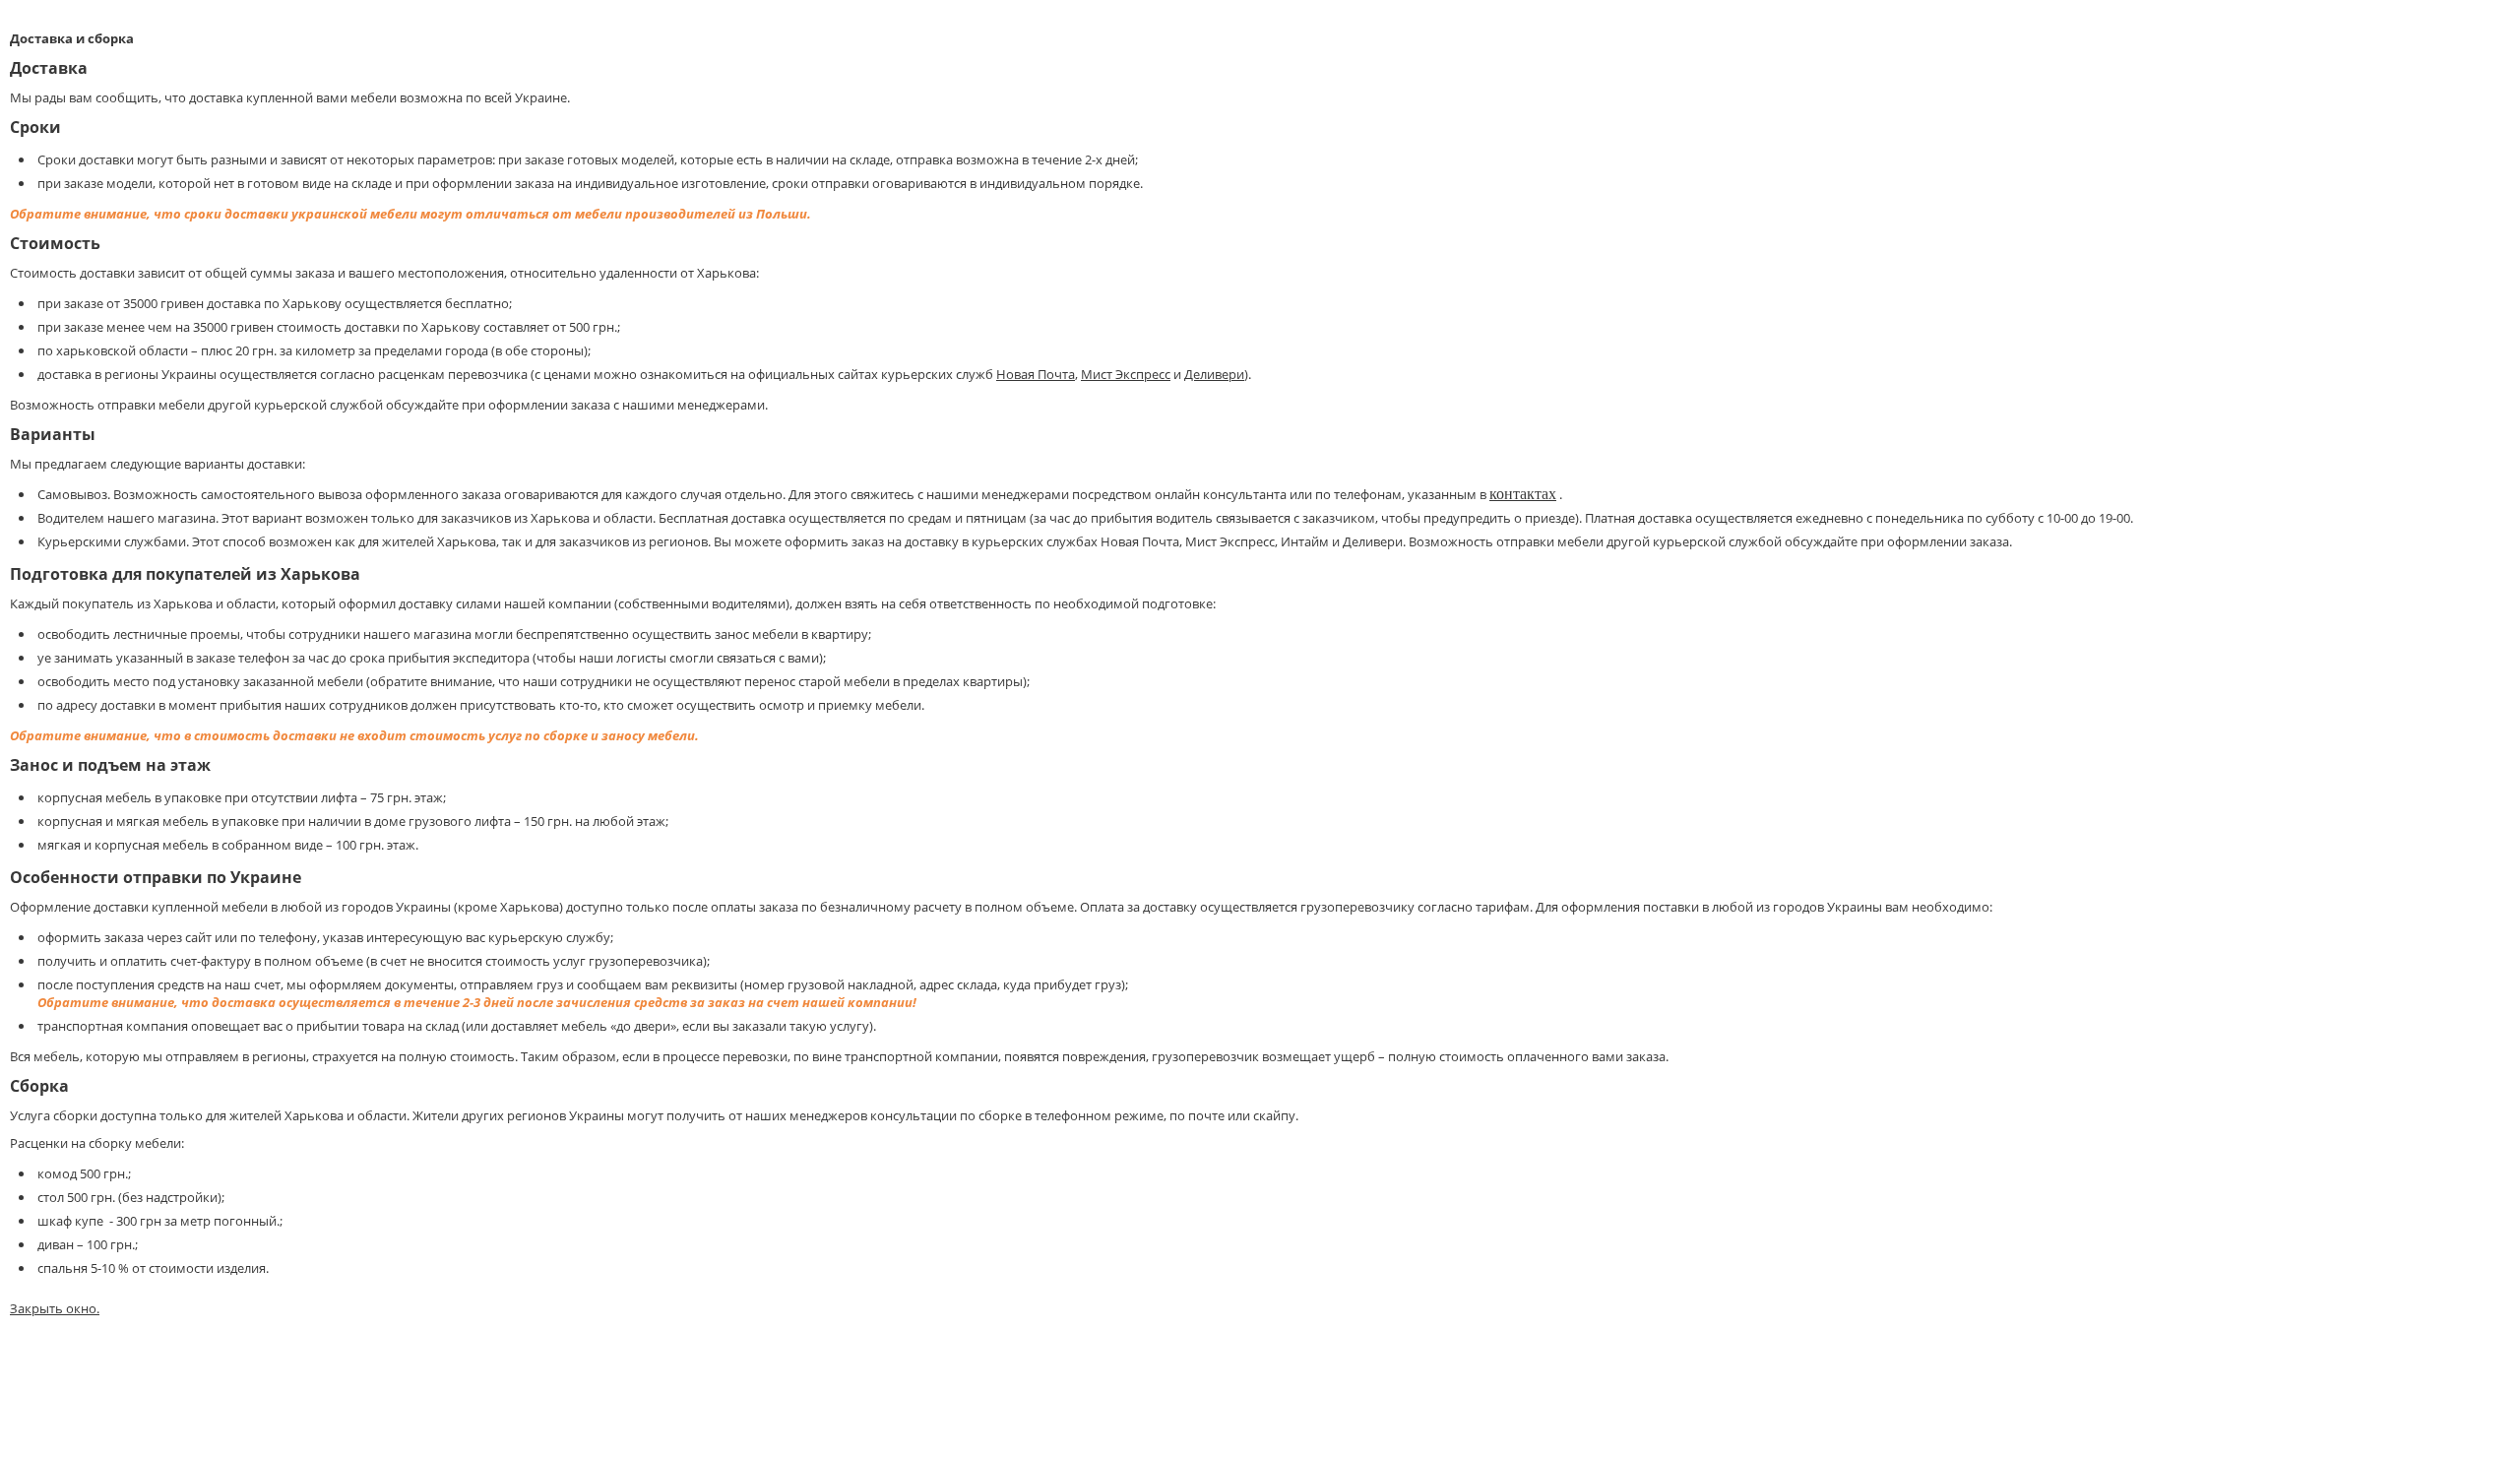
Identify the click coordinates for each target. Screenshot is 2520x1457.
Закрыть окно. (55, 1308)
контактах (1523, 494)
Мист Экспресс (1126, 374)
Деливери (1214, 374)
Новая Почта (1036, 374)
